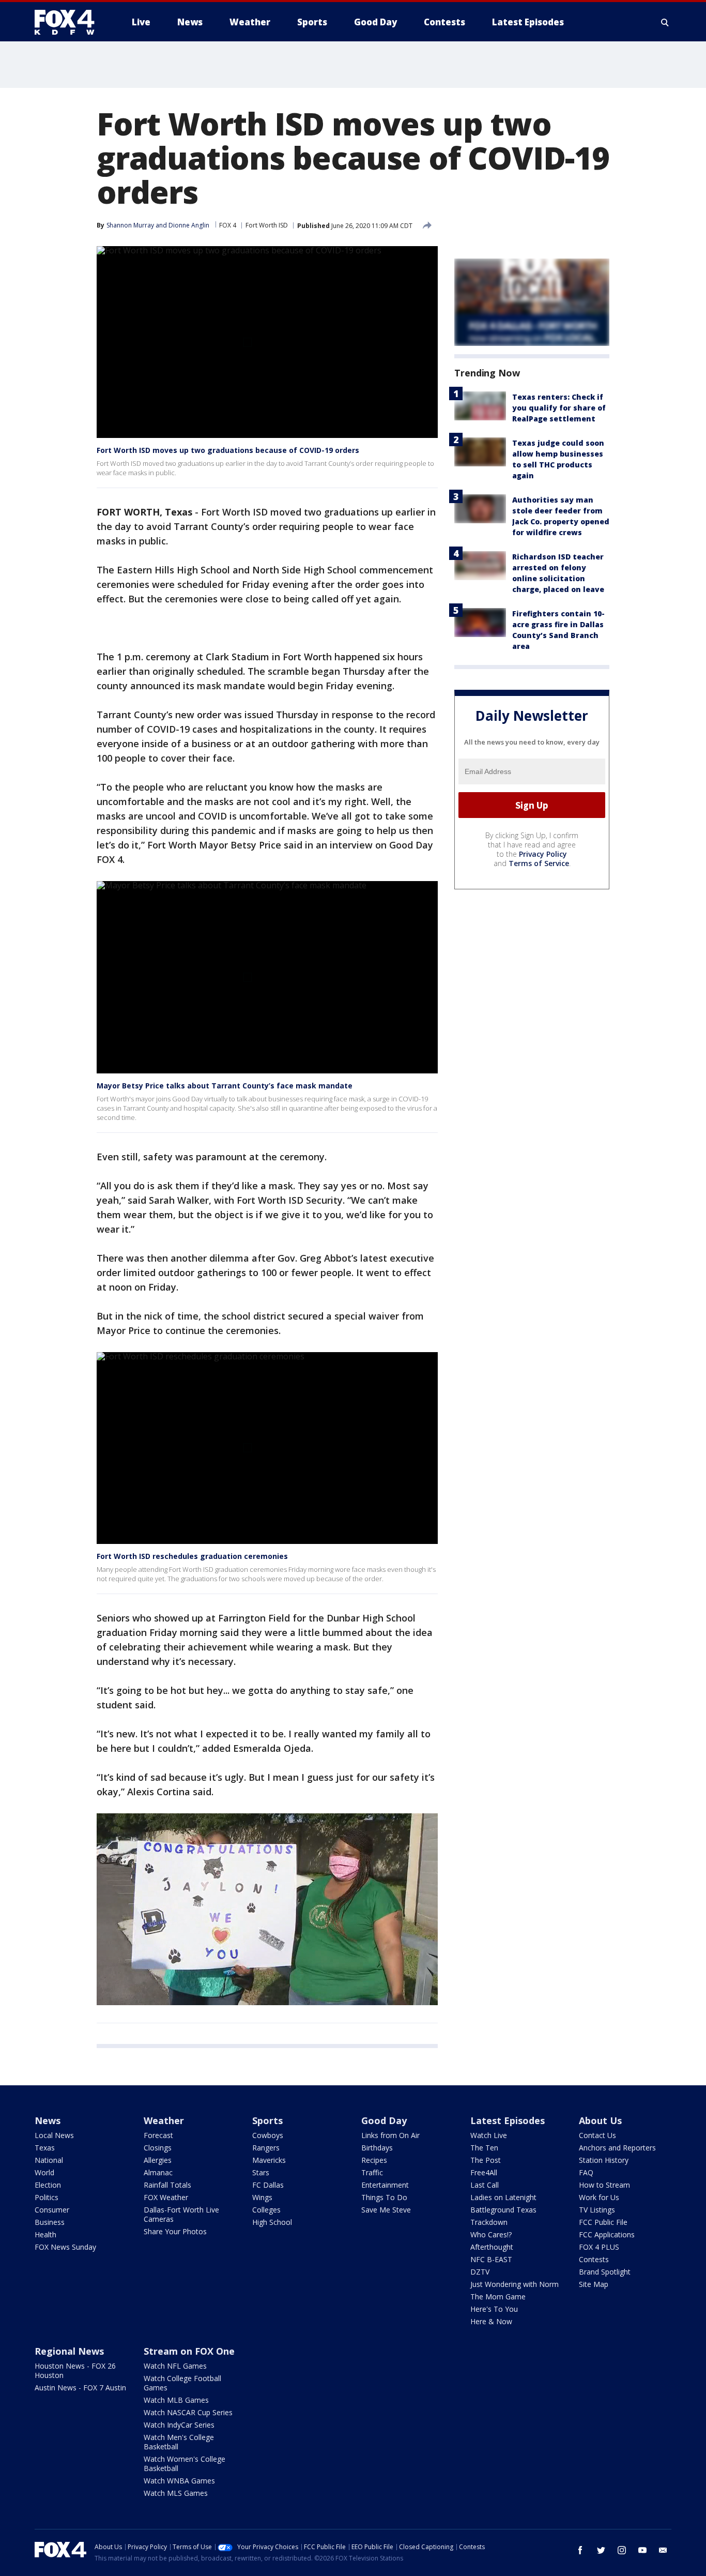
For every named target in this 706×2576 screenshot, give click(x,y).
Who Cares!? (491, 2234)
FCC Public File (603, 2222)
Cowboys (268, 2135)
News (48, 2120)
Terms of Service (539, 863)
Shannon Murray (130, 225)
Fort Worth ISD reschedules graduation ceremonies (192, 1556)
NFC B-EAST (491, 2259)
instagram (622, 2550)
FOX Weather (166, 2197)
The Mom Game (498, 2297)
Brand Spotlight (605, 2272)
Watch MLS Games (176, 2493)
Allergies (158, 2160)
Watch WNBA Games (179, 2481)
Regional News (69, 2351)
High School (272, 2222)
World (44, 2172)
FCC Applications (607, 2234)
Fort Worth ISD (267, 225)
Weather (164, 2120)
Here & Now (491, 2321)
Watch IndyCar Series (179, 2425)
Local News (54, 2135)
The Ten (484, 2148)
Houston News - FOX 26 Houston (75, 2370)
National (49, 2160)
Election (48, 2185)
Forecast (158, 2135)
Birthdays (377, 2148)
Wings (262, 2197)
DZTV (480, 2272)
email (663, 2550)
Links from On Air (390, 2135)
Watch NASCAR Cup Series (188, 2412)
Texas (45, 2148)
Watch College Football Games (182, 2383)
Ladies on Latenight (503, 2197)
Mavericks (269, 2160)
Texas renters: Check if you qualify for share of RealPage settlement (559, 408)
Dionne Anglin (189, 225)
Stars (261, 2172)
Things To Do (384, 2197)
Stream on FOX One (189, 2351)
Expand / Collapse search (665, 22)
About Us (600, 2120)
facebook (580, 2550)
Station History (604, 2160)
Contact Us (597, 2135)
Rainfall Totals (167, 2185)
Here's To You (494, 2309)
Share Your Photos (175, 2231)
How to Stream (604, 2185)
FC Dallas (268, 2185)
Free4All (484, 2172)
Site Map (594, 2284)
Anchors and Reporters (617, 2148)
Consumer (52, 2210)
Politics (47, 2197)
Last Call (485, 2185)
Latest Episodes (508, 2120)
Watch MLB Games (176, 2400)
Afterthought (492, 2247)
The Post (486, 2160)
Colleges (266, 2210)
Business (50, 2222)
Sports (267, 2120)
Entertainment (385, 2185)
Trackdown (489, 2222)
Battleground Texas (503, 2210)
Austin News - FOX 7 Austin (80, 2388)
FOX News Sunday (65, 2247)
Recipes (374, 2160)
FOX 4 (228, 225)
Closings (158, 2148)
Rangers (266, 2148)
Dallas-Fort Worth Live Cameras (181, 2214)
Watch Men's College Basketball (179, 2442)
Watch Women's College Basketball (185, 2464)
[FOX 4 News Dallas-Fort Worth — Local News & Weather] (69, 22)
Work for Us (599, 2197)
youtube (642, 2550)
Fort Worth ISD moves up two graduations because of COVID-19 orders (228, 450)
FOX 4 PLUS (599, 2247)
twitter (601, 2550)
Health (45, 2234)
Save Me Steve (386, 2210)
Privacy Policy (543, 854)
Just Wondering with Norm (515, 2284)
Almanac (158, 2172)
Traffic (372, 2172)
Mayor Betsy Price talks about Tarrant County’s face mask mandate (225, 1086)
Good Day (384, 2120)
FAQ (586, 2172)
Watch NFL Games (175, 2366)
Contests (594, 2259)
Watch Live (489, 2135)
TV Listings (597, 2210)
